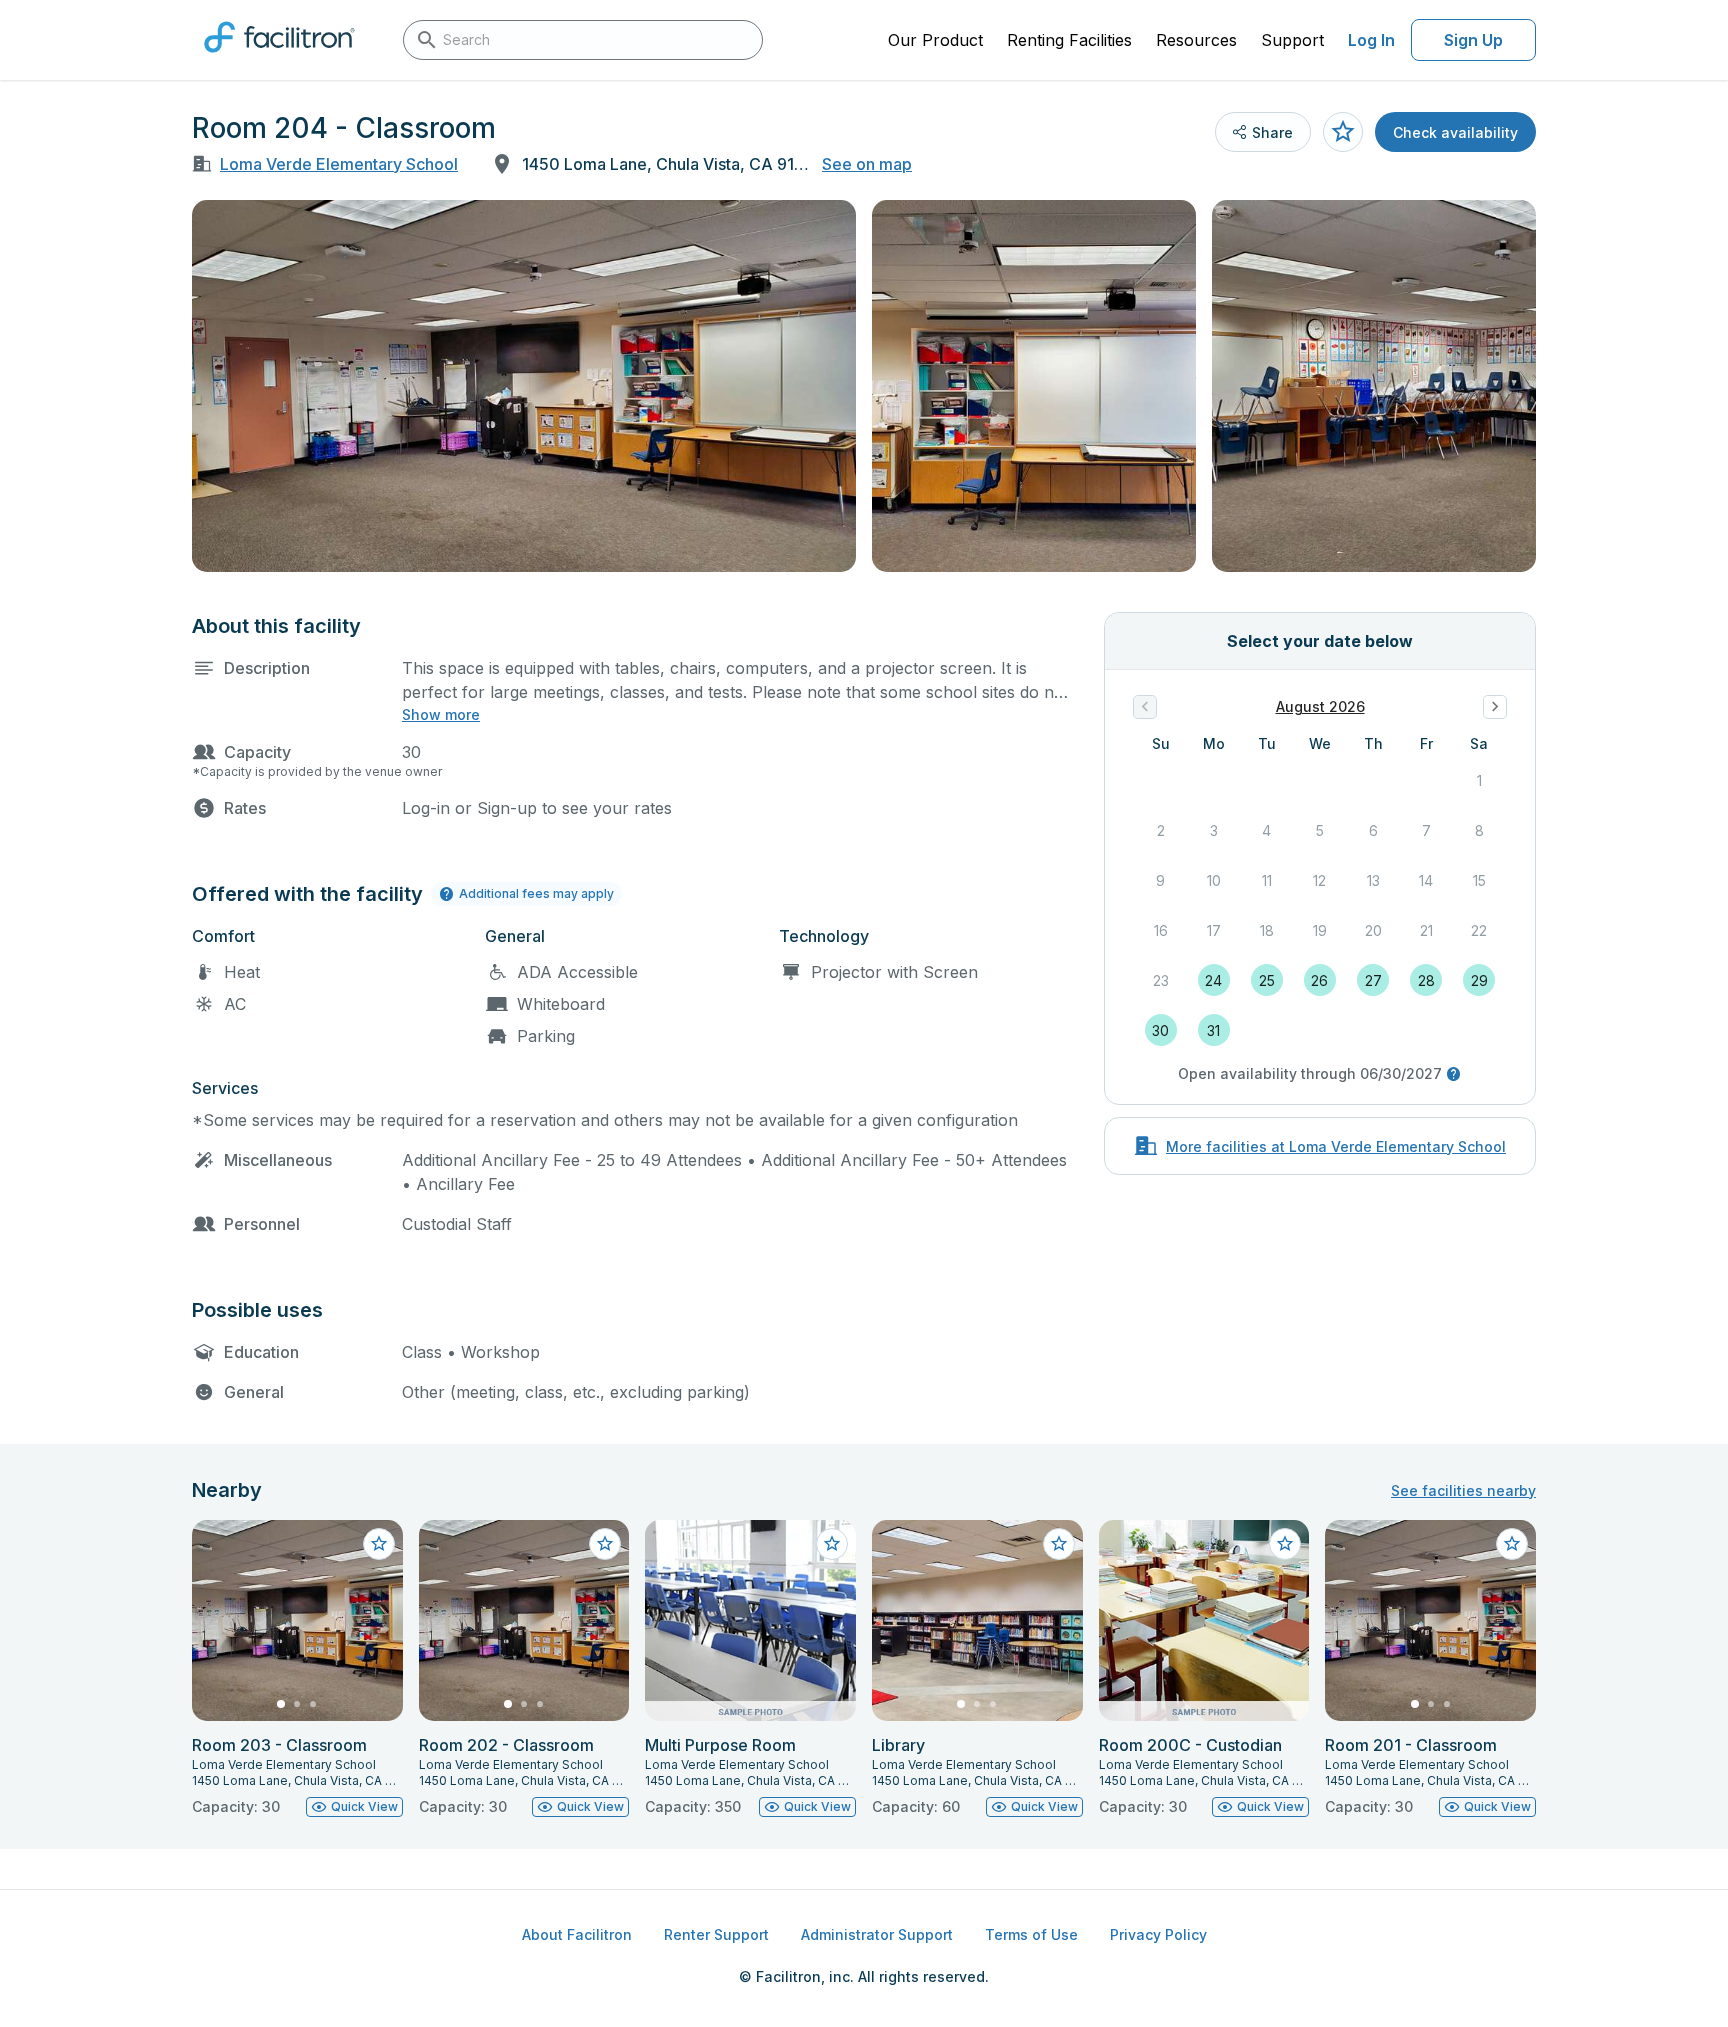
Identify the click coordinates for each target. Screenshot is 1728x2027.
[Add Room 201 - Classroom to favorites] (1512, 1544)
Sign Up (1473, 40)
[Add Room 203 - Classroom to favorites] (379, 1544)
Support (1292, 40)
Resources (1196, 40)
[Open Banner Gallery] (524, 386)
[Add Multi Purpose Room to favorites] (832, 1544)
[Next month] (1495, 707)
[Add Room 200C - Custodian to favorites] (1285, 1544)
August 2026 (1320, 706)
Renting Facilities (1069, 40)
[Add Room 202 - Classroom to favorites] (605, 1544)
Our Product (935, 40)
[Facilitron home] (279, 59)
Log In (1371, 40)
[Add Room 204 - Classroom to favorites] (1343, 132)
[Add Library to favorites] (1059, 1544)
